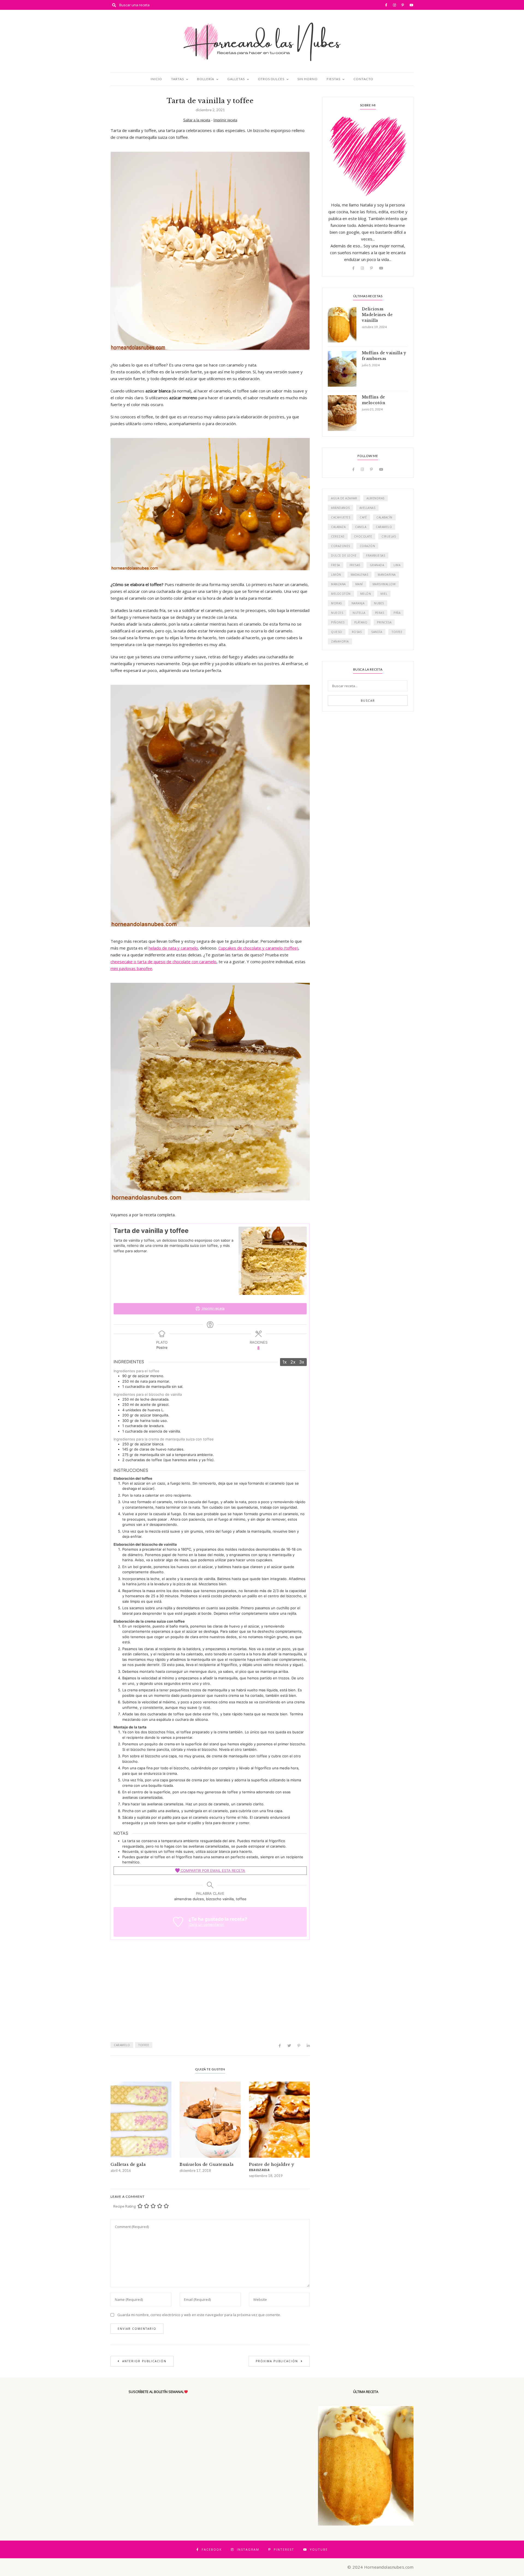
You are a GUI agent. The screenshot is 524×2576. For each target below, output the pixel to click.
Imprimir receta (225, 120)
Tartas (178, 79)
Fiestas (334, 79)
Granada (377, 565)
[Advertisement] (210, 1996)
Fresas (355, 565)
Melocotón (341, 594)
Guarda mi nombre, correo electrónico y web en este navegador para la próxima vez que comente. (199, 2315)
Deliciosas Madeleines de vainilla (377, 315)
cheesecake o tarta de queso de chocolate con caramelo (163, 962)
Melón (366, 594)
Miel (384, 594)
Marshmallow (384, 584)
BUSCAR (368, 701)
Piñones (338, 622)
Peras (380, 613)
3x (302, 1362)
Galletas (236, 79)
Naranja (358, 603)
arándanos (340, 508)
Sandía (377, 632)
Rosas (357, 632)
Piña (397, 613)
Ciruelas (389, 536)
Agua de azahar (344, 498)
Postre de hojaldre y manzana (272, 2167)
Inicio (156, 79)
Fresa (336, 565)
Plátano (361, 622)
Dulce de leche (344, 556)
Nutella (359, 613)
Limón (336, 575)
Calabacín (384, 517)
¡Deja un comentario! (206, 1925)
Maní (359, 584)
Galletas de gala (128, 2164)
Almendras (376, 498)
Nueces (337, 613)
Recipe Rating (124, 2206)
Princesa (384, 622)
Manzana (338, 584)
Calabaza (338, 527)
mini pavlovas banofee (131, 968)
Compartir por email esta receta (212, 1871)
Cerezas (338, 536)
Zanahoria (340, 641)
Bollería (206, 79)
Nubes (379, 603)
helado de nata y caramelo (173, 948)
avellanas (367, 508)
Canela (361, 527)
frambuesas (376, 556)
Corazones (341, 546)
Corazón (367, 546)
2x (293, 1362)
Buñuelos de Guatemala (207, 2164)
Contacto (363, 79)
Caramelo (122, 2045)
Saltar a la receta (197, 120)
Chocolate (363, 536)
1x (285, 1362)
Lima (397, 565)
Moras (337, 603)
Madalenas (360, 575)
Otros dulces (271, 79)
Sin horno (308, 79)
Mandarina (387, 575)
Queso (337, 632)
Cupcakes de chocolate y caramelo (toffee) (258, 948)
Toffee (144, 2045)
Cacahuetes (341, 517)
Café (363, 517)
